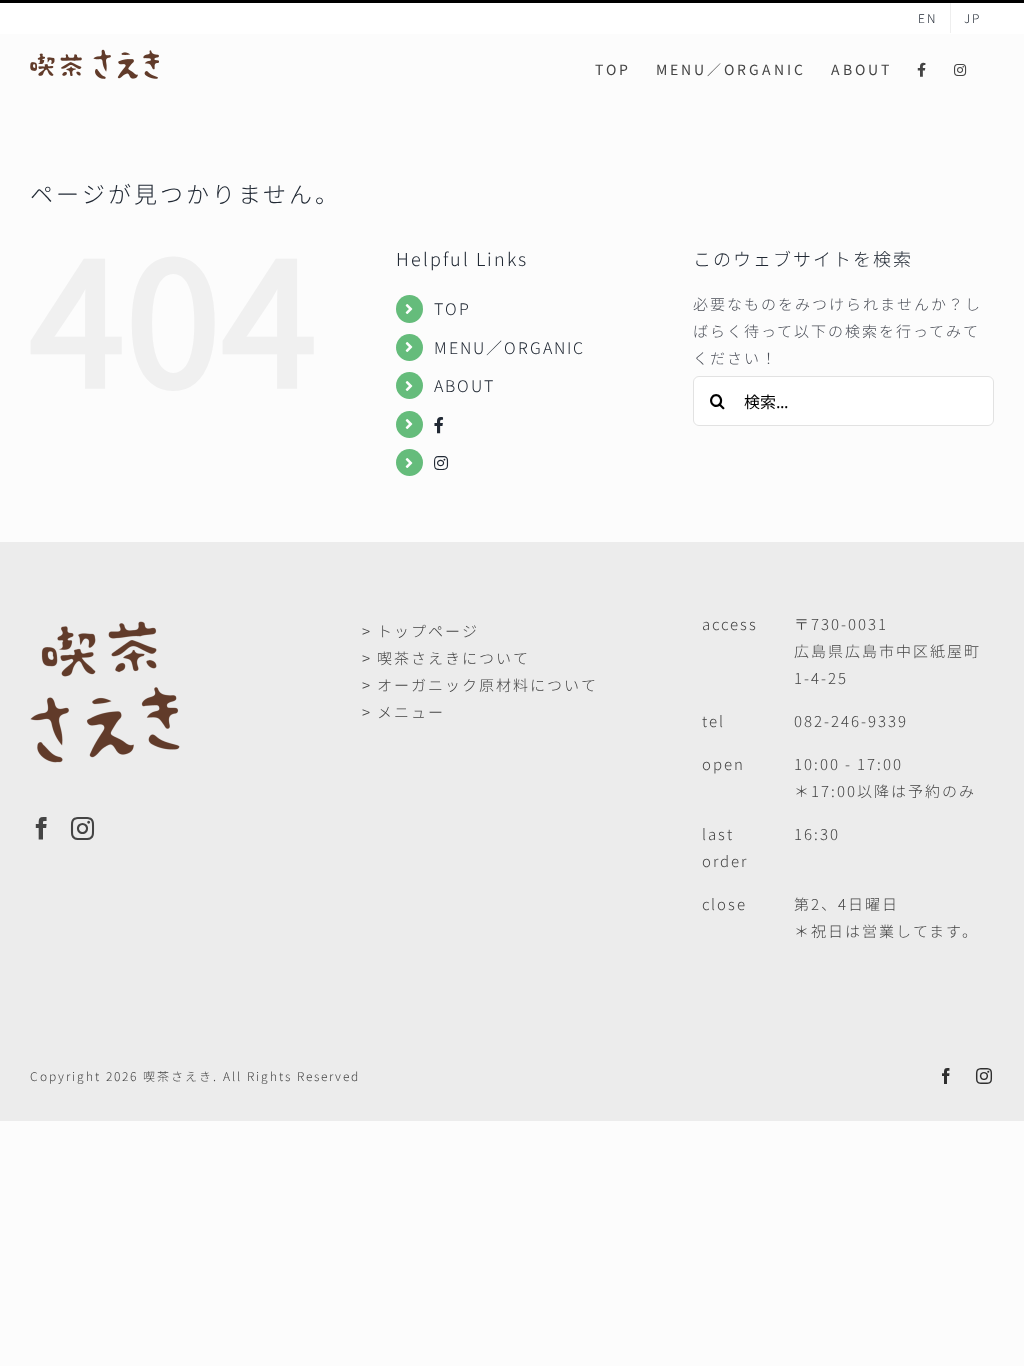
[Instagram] (83, 828)
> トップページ (420, 630)
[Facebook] (42, 828)
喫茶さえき (178, 1075)
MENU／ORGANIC (509, 347)
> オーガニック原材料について (480, 684)
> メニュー (403, 711)
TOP (452, 308)
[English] (927, 18)
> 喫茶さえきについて (446, 657)
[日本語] (972, 18)
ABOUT (464, 385)
